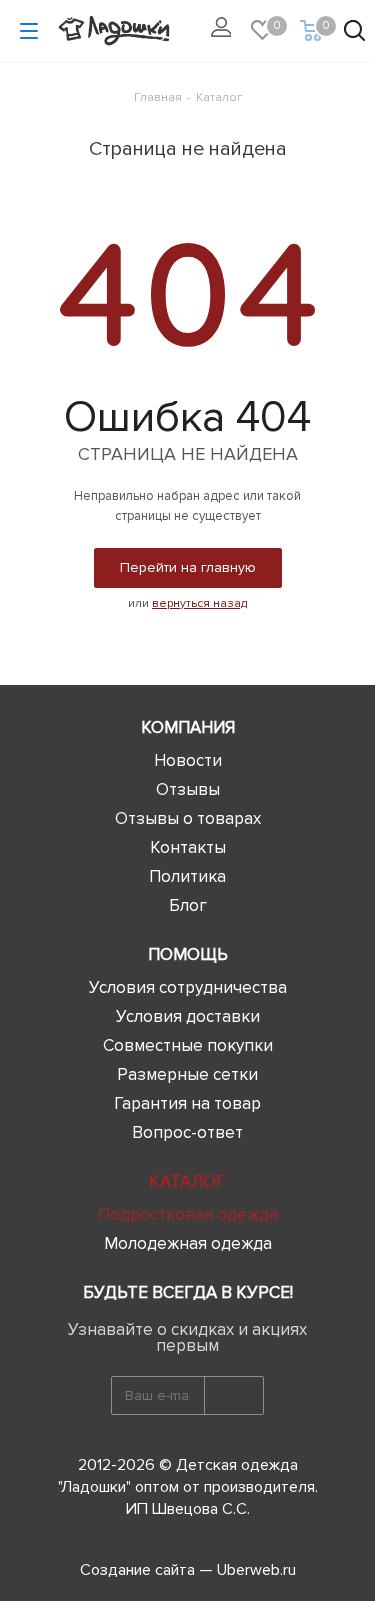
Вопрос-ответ (187, 1132)
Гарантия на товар (187, 1103)
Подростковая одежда (188, 1214)
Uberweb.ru (256, 1570)
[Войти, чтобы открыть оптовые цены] (226, 31)
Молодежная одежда (188, 1243)
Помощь (188, 954)
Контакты (188, 847)
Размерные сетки (187, 1074)
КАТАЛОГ (187, 1181)
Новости (188, 760)
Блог (188, 905)
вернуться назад (199, 603)
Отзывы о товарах (188, 818)
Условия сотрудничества (188, 987)
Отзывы (188, 789)
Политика (187, 876)
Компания (188, 727)
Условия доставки (188, 1016)
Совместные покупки (188, 1045)
